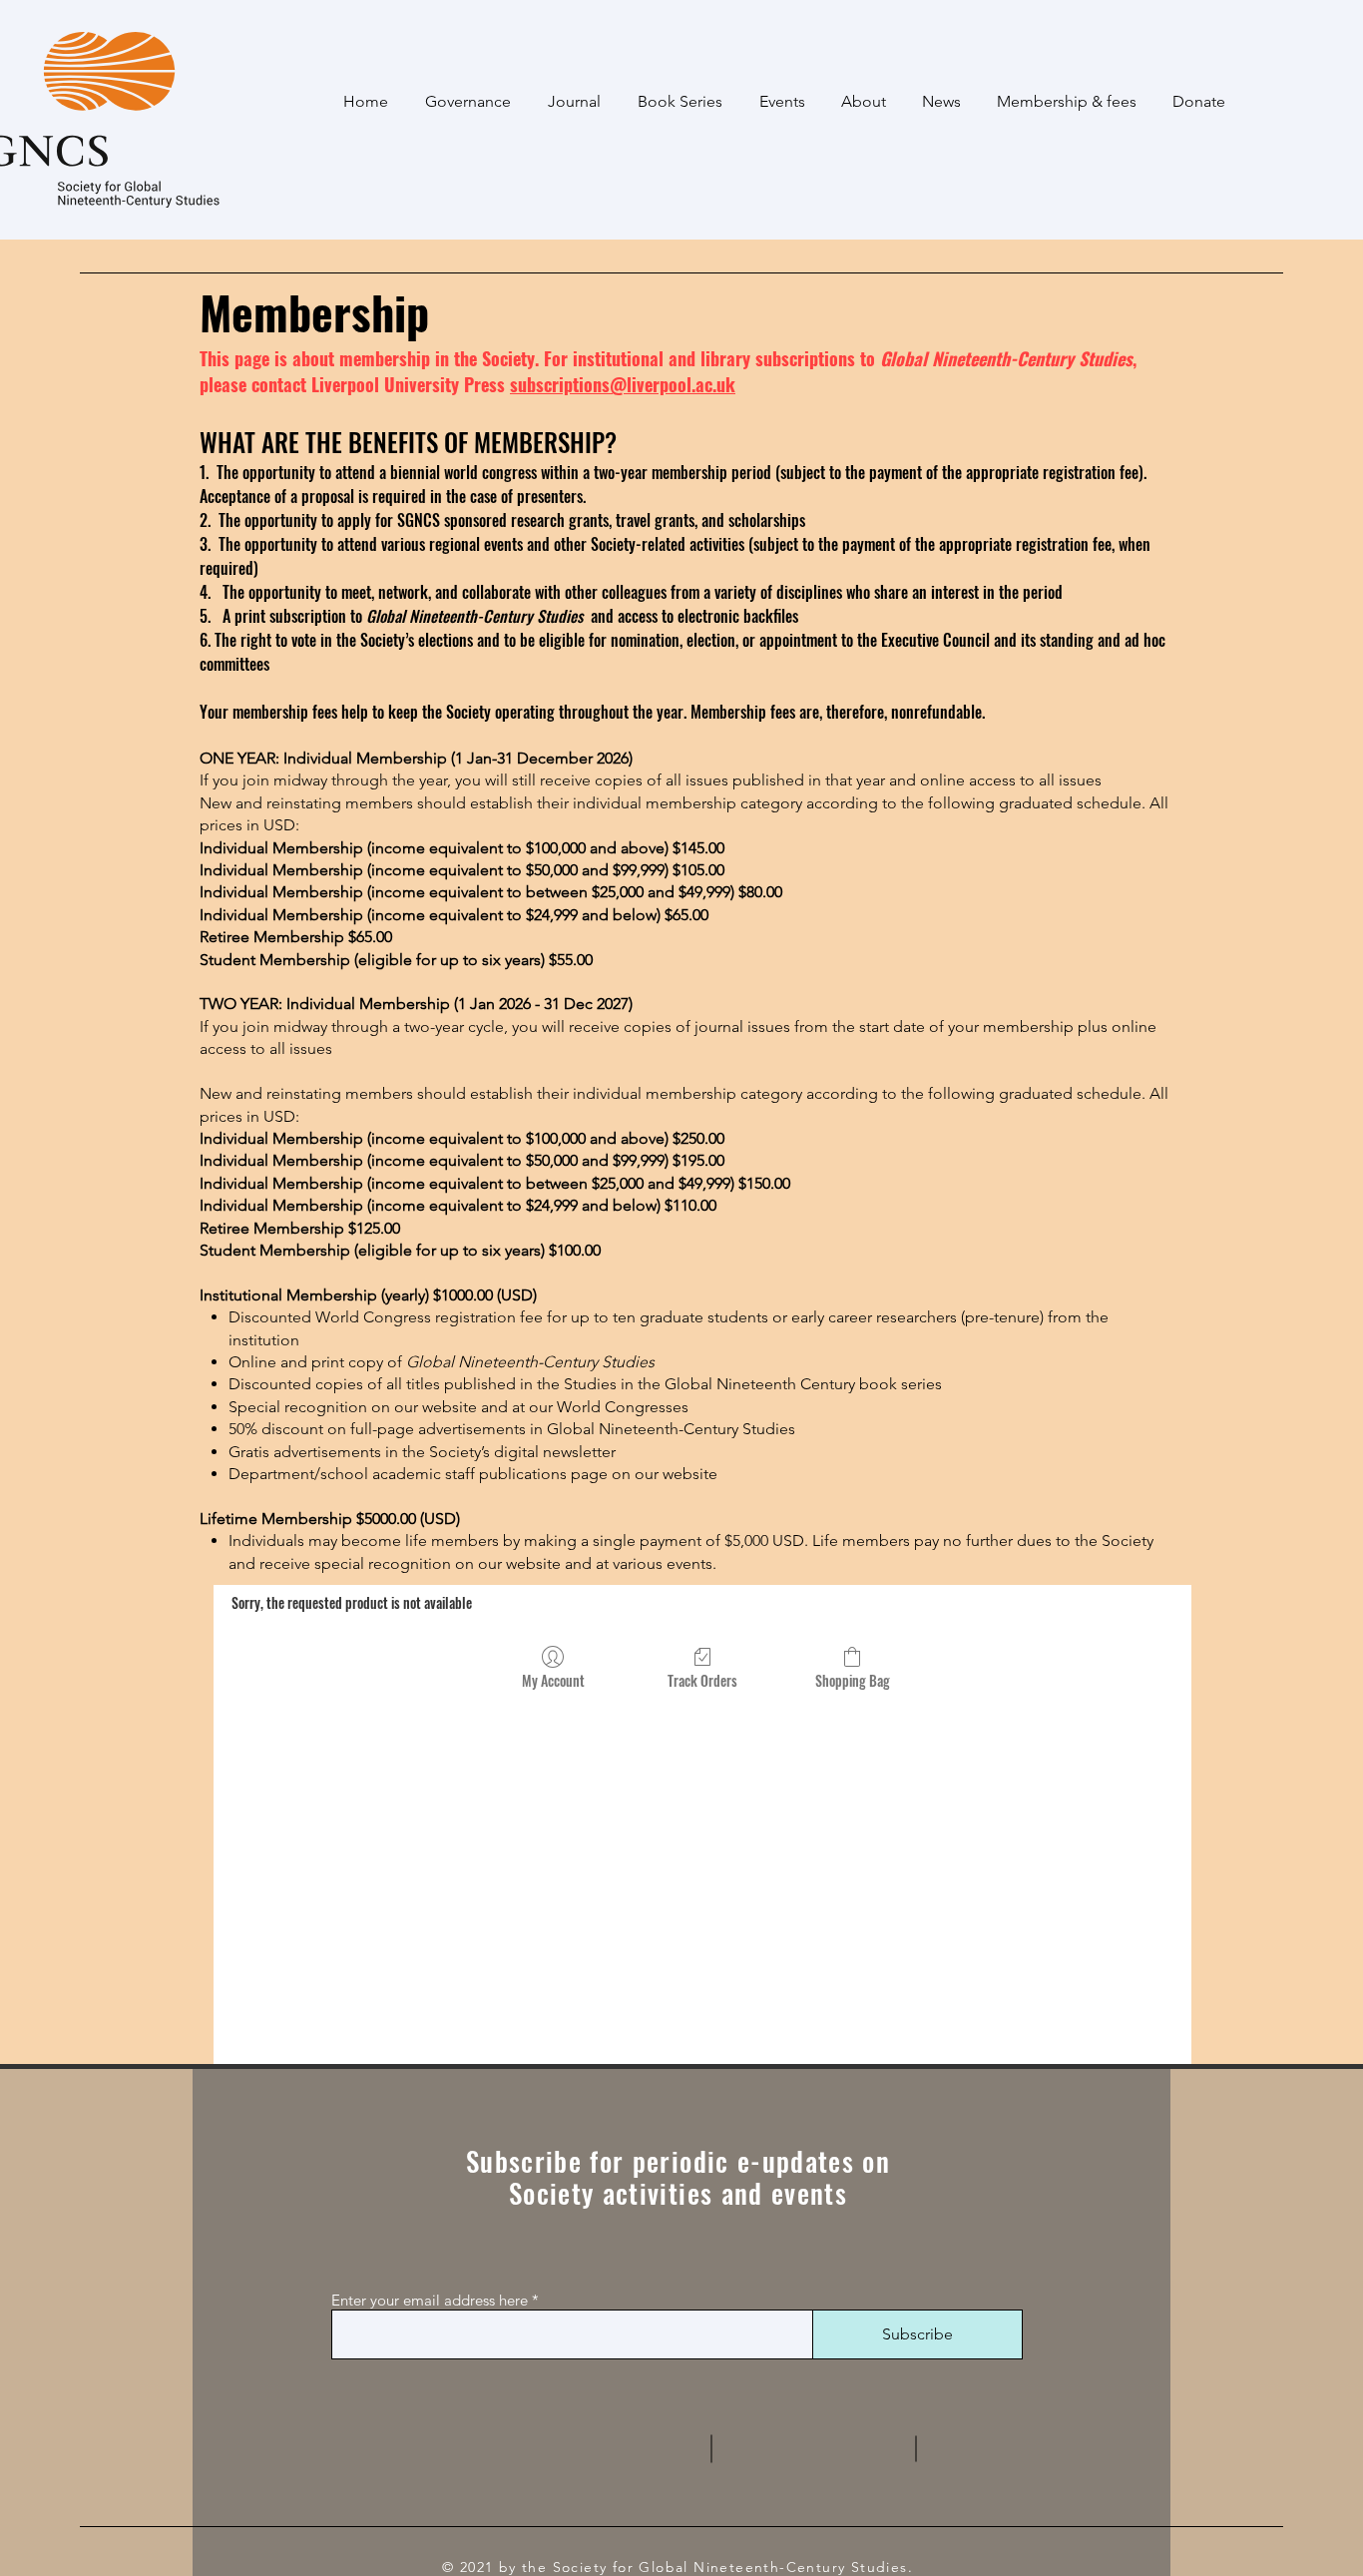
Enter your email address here (430, 2300)
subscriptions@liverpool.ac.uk (623, 384)
